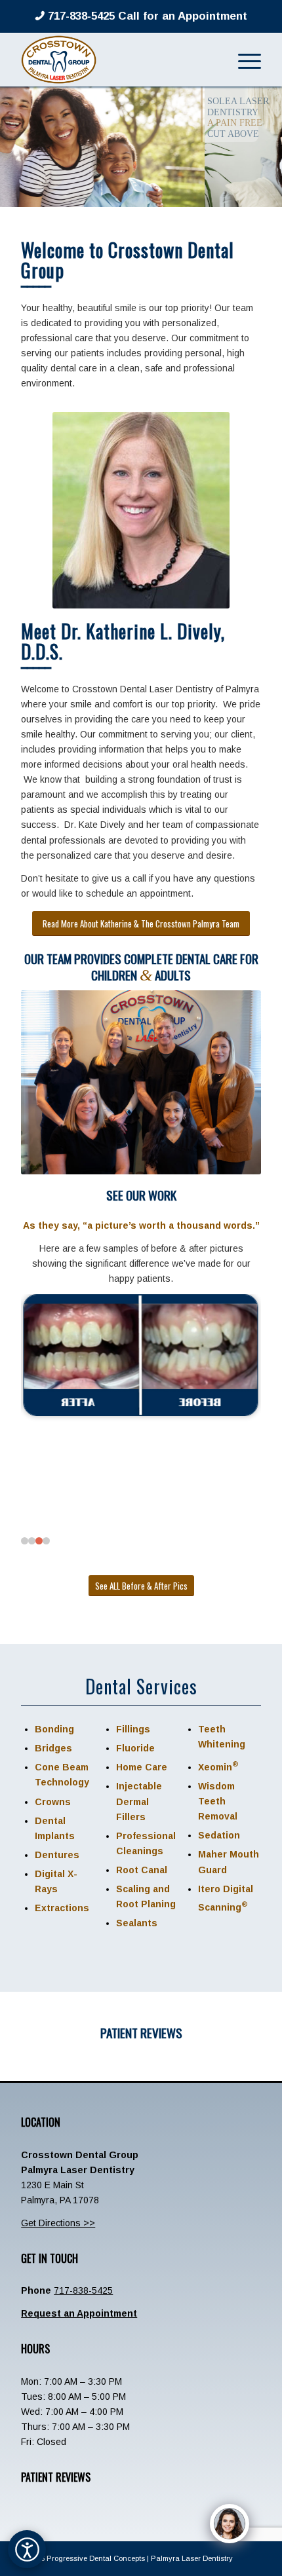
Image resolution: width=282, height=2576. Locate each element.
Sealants (137, 1923)
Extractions (62, 1908)
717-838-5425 (83, 2290)
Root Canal (142, 1870)
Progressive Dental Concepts (96, 2558)
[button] (25, 1541)
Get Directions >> (58, 2223)
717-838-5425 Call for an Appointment (146, 16)
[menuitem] (243, 60)
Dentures (57, 1855)
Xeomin (218, 1767)
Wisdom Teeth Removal (218, 1801)
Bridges (53, 1748)
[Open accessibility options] (27, 2549)
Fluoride (135, 1748)
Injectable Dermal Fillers (139, 1801)
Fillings (133, 1729)
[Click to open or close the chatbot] (230, 2524)
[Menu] (243, 60)
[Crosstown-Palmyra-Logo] (117, 60)
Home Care (142, 1767)
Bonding (54, 1729)
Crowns (53, 1802)
